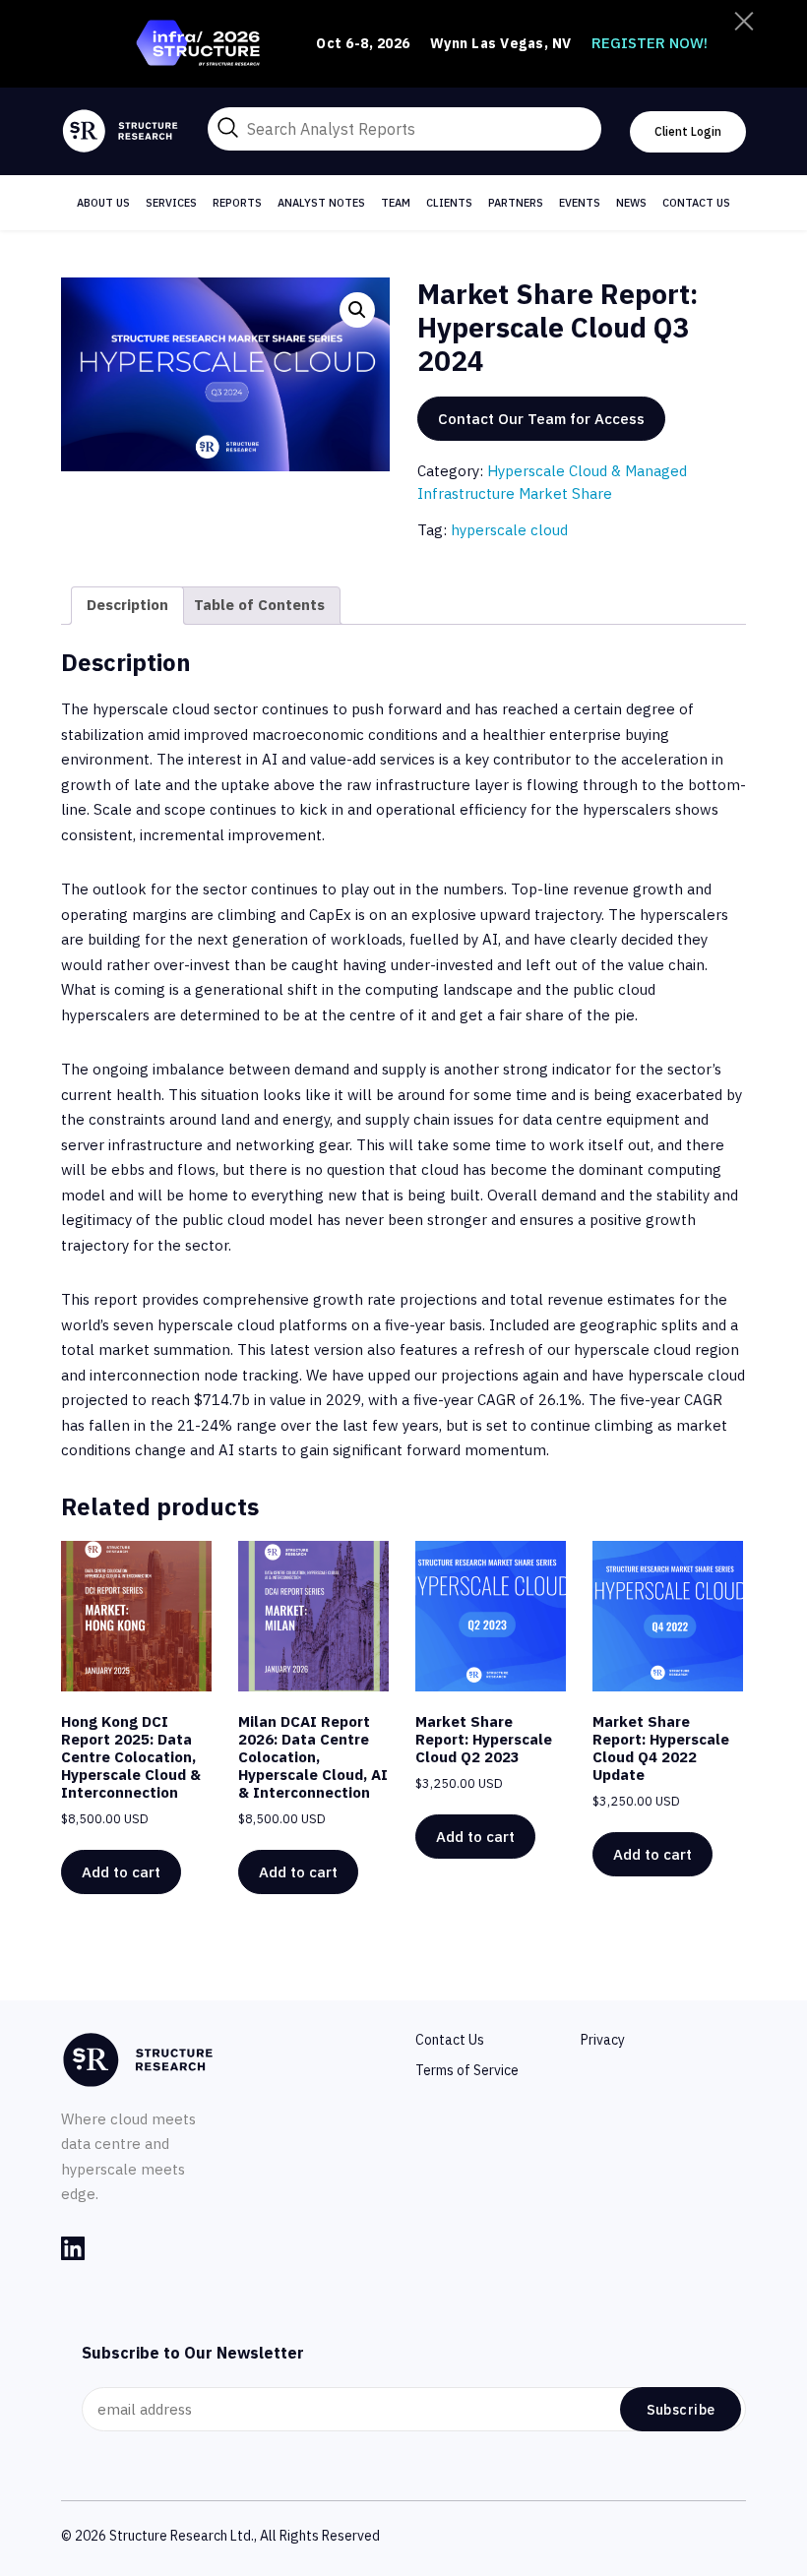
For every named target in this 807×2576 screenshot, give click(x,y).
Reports (237, 203)
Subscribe (681, 2410)
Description (127, 605)
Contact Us (696, 203)
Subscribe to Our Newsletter (193, 2353)
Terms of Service (467, 2070)
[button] (357, 310)
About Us (103, 203)
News (631, 203)
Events (580, 203)
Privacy (603, 2040)
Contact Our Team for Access (541, 419)
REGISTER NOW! (650, 43)
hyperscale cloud (509, 530)
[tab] (127, 606)
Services (171, 203)
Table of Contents (259, 605)
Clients (449, 203)
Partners (516, 203)
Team (396, 203)
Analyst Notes (321, 203)
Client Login (688, 131)
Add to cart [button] (121, 1872)
